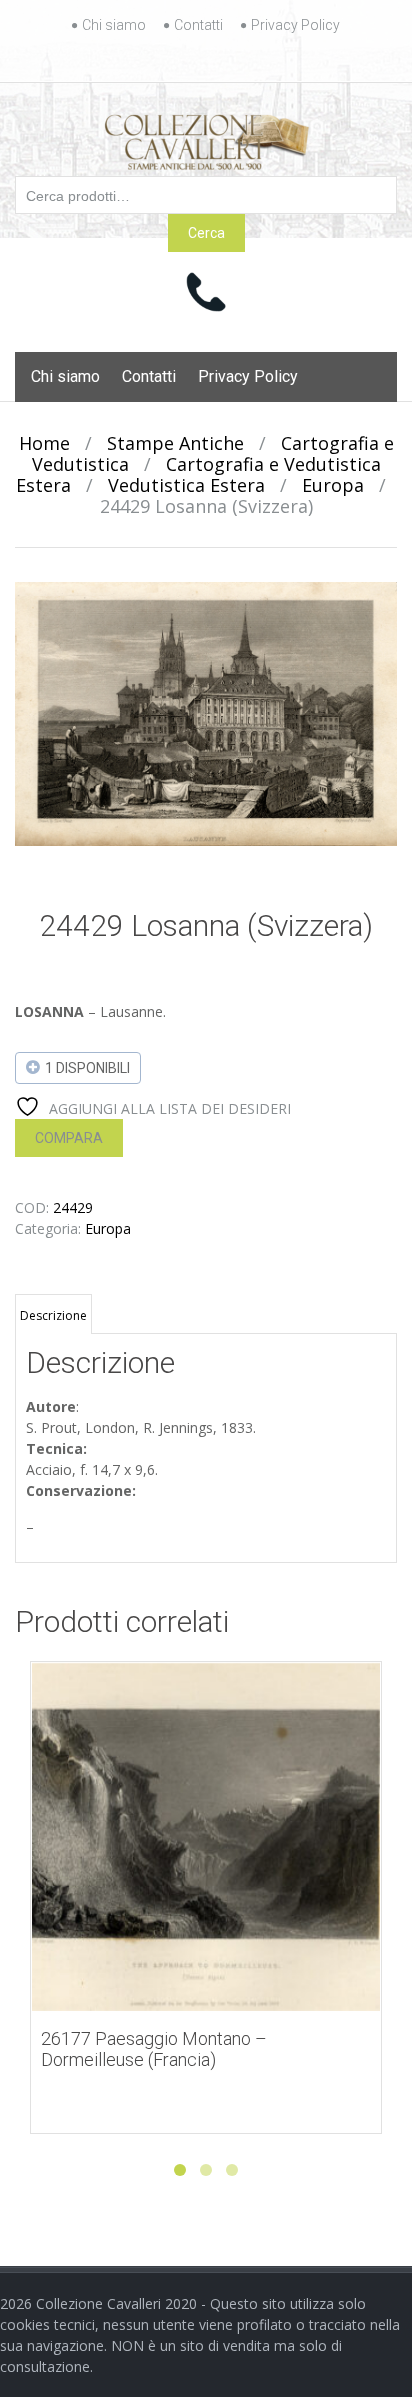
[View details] (206, 1837)
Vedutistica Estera (186, 485)
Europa (333, 485)
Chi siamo (114, 25)
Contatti (198, 25)
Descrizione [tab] (53, 1315)
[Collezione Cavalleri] (206, 138)
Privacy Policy (295, 25)
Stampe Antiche (175, 443)
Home (44, 443)
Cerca (206, 233)
